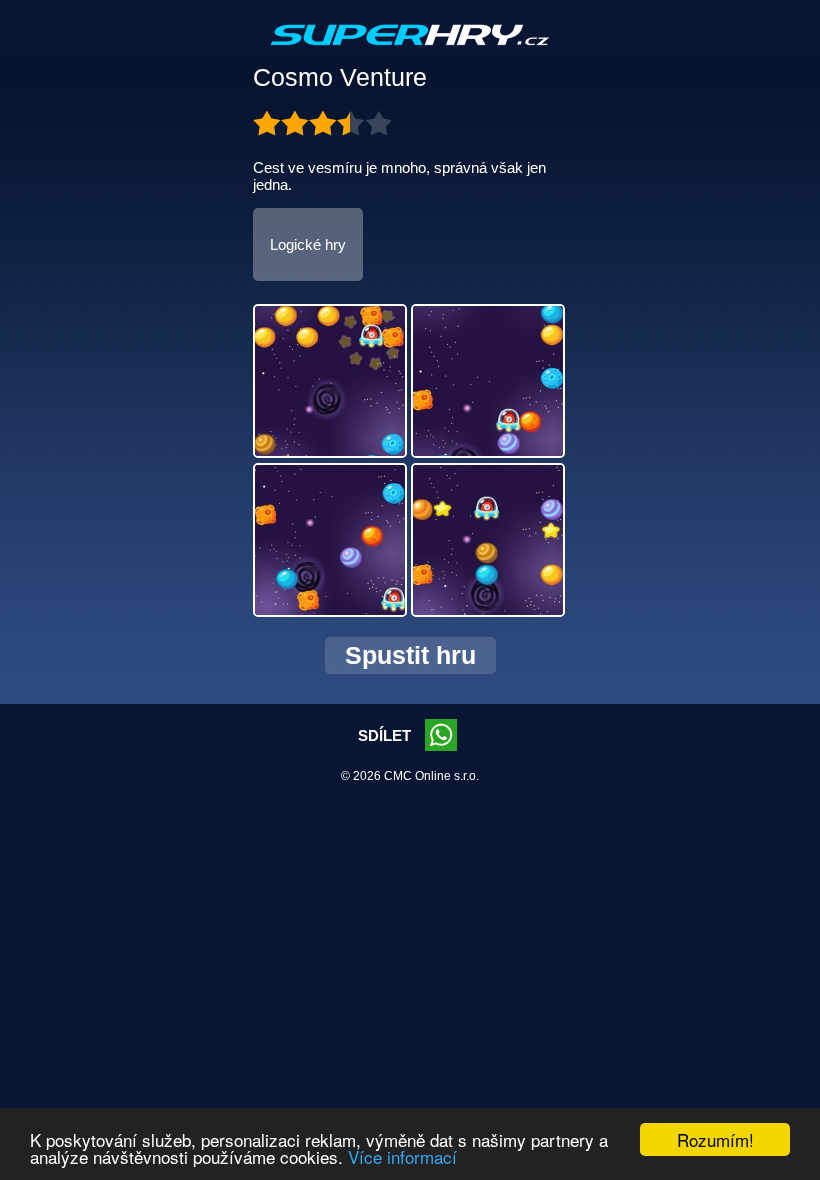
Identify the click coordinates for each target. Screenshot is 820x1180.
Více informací (402, 1156)
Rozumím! (715, 1139)
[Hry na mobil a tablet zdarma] (410, 51)
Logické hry (308, 244)
